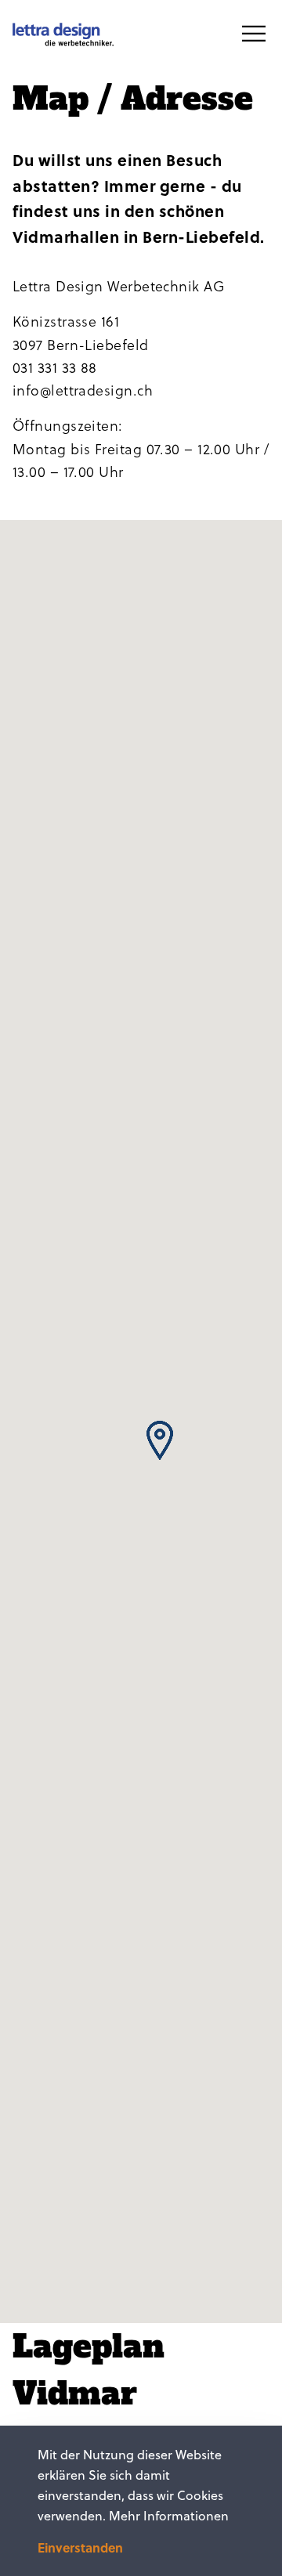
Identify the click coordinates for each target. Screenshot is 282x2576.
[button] (160, 1440)
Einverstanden (80, 2548)
